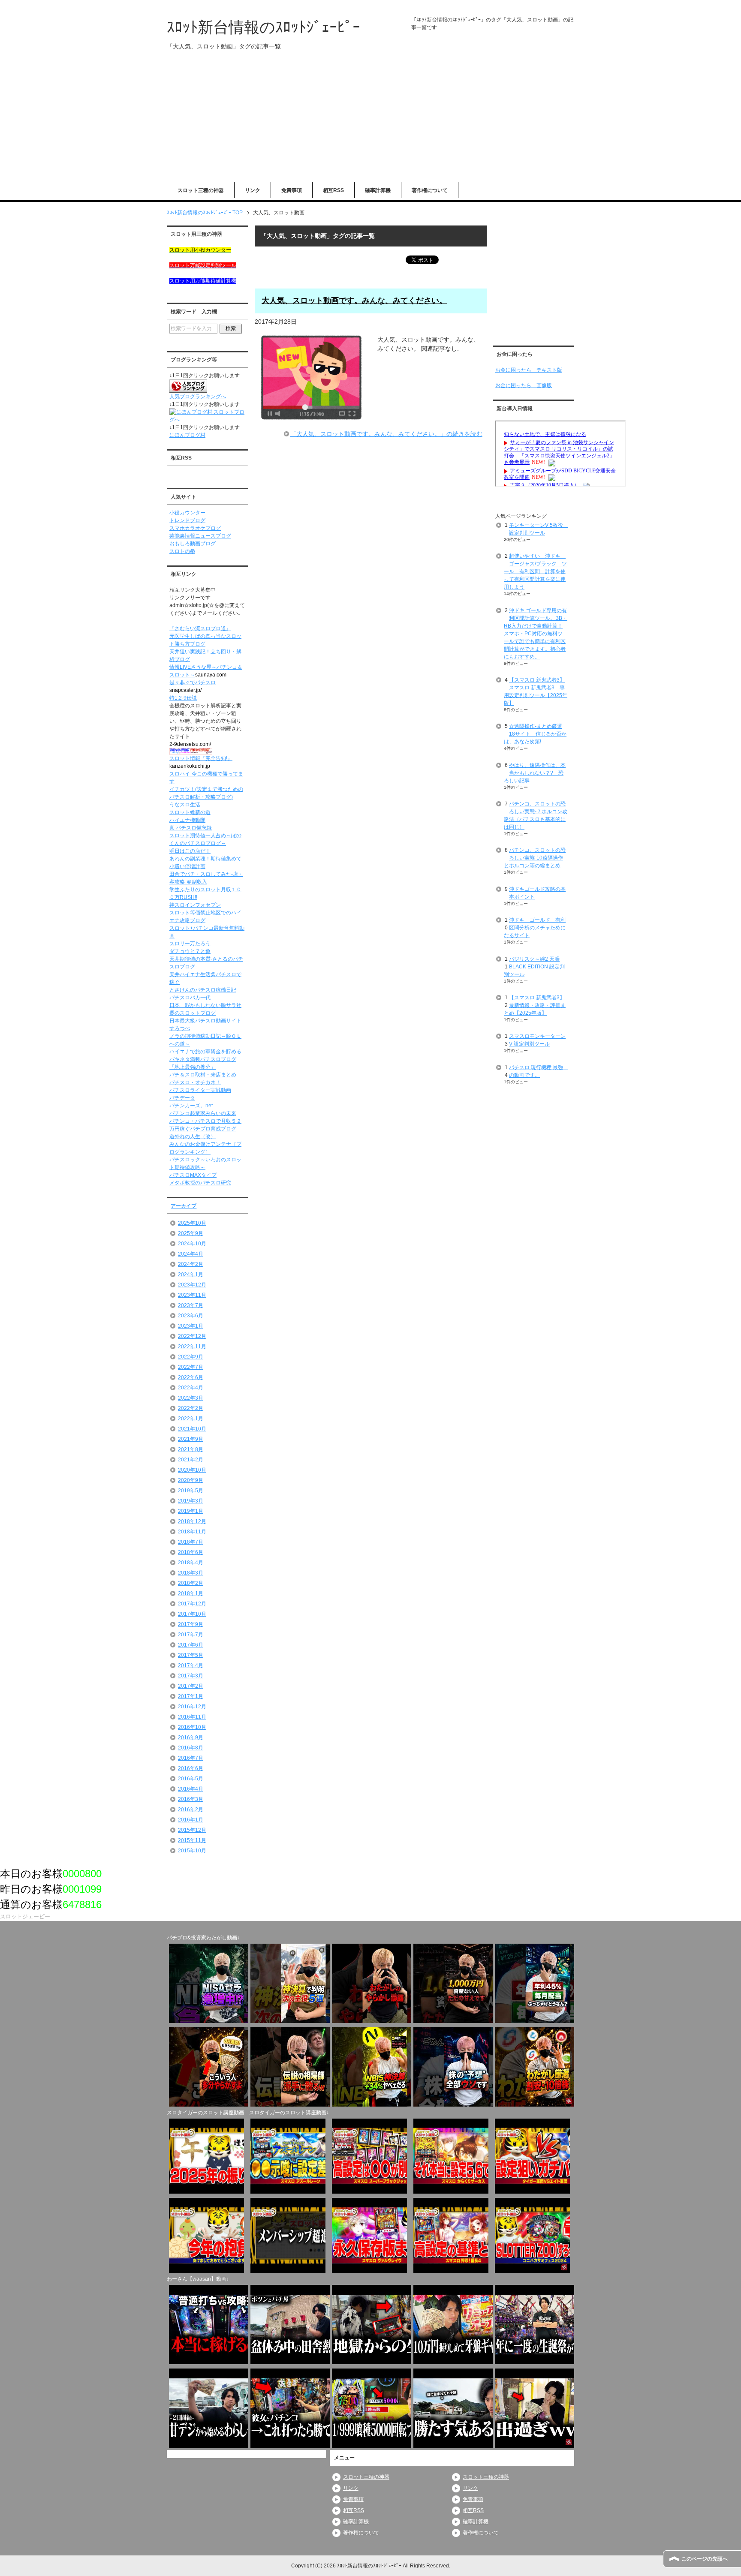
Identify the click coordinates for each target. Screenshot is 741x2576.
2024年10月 (192, 1244)
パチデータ (182, 1098)
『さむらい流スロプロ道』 (200, 628)
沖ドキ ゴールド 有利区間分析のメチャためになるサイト (535, 928)
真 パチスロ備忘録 (191, 828)
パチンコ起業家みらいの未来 (203, 1113)
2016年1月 (191, 1820)
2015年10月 (192, 1851)
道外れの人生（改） (193, 1136)
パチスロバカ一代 (190, 998)
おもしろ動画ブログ (193, 544)
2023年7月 (191, 1305)
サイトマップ (723, 6)
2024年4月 (191, 1254)
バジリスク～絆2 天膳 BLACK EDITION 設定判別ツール (534, 967)
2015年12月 (192, 1830)
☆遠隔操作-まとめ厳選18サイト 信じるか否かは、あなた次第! (535, 734)
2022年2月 (191, 1408)
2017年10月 (192, 1614)
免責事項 (292, 190)
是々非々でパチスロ (193, 682)
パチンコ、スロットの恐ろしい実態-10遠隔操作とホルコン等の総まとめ (535, 858)
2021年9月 (191, 1439)
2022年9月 (191, 1357)
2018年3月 (191, 1573)
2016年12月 (192, 1707)
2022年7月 (191, 1367)
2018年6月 (191, 1552)
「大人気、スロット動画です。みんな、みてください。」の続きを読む (386, 434)
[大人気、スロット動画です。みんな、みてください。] (312, 416)
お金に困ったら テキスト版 (529, 370)
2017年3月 (191, 1676)
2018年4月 (191, 1563)
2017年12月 (192, 1604)
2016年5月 (191, 1779)
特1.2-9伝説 (183, 698)
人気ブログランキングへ (198, 397)
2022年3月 (191, 1398)
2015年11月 (192, 1840)
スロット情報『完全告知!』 (201, 758)
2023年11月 (192, 1295)
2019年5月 (191, 1491)
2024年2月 (191, 1264)
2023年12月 (192, 1285)
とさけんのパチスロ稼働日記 (203, 990)
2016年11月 (192, 1717)
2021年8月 (191, 1449)
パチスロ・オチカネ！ (195, 1082)
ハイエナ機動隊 (187, 820)
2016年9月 (191, 1737)
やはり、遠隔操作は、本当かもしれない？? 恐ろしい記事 (535, 773)
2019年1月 (191, 1511)
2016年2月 (191, 1810)
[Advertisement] (370, 122)
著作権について (430, 190)
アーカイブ (184, 1206)
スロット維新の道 (190, 812)
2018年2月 (191, 1583)
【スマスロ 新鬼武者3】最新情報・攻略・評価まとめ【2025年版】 (535, 1005)
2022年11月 (192, 1347)
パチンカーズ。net (191, 1106)
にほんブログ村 (187, 435)
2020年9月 (191, 1480)
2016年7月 (191, 1758)
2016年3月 (191, 1799)
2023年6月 (191, 1316)
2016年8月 (191, 1748)
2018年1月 (191, 1593)
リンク (253, 190)
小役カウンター (187, 513)
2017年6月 (191, 1645)
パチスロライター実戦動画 (200, 1090)
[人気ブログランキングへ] (188, 389)
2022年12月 (192, 1336)
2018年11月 (192, 1532)
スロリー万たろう (190, 944)
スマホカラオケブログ (195, 528)
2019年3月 (191, 1501)
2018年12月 (192, 1521)
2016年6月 (191, 1768)
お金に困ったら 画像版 (524, 385)
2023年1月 (191, 1326)
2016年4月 (191, 1789)
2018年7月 (191, 1542)
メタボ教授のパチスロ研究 (200, 1183)
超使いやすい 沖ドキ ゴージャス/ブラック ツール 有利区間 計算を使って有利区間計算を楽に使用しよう (535, 571)
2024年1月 (191, 1274)
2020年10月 (192, 1470)
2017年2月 (191, 1686)
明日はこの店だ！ (190, 851)
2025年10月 (192, 1223)
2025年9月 (191, 1233)
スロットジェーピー (25, 1916)
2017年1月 (191, 1696)
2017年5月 (191, 1655)
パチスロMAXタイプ (193, 1175)
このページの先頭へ (705, 2559)
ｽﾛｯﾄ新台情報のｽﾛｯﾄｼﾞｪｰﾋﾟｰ (264, 27)
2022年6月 (191, 1377)
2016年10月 (192, 1727)
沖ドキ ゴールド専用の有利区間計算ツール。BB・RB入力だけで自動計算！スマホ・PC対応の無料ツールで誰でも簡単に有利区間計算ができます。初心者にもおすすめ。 (536, 634)
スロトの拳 (182, 551)
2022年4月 (191, 1388)
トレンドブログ (187, 520)
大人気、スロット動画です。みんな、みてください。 (354, 301)
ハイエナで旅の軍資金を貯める (205, 1052)
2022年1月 (191, 1419)
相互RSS (333, 190)
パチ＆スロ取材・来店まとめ (203, 1075)
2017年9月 (191, 1624)
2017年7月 (191, 1635)
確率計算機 (378, 190)
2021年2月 (191, 1460)
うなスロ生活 (185, 805)
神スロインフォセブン (195, 905)
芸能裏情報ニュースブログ (200, 536)
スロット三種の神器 (201, 190)
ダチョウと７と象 (190, 951)
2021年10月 (192, 1429)
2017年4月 (191, 1665)
